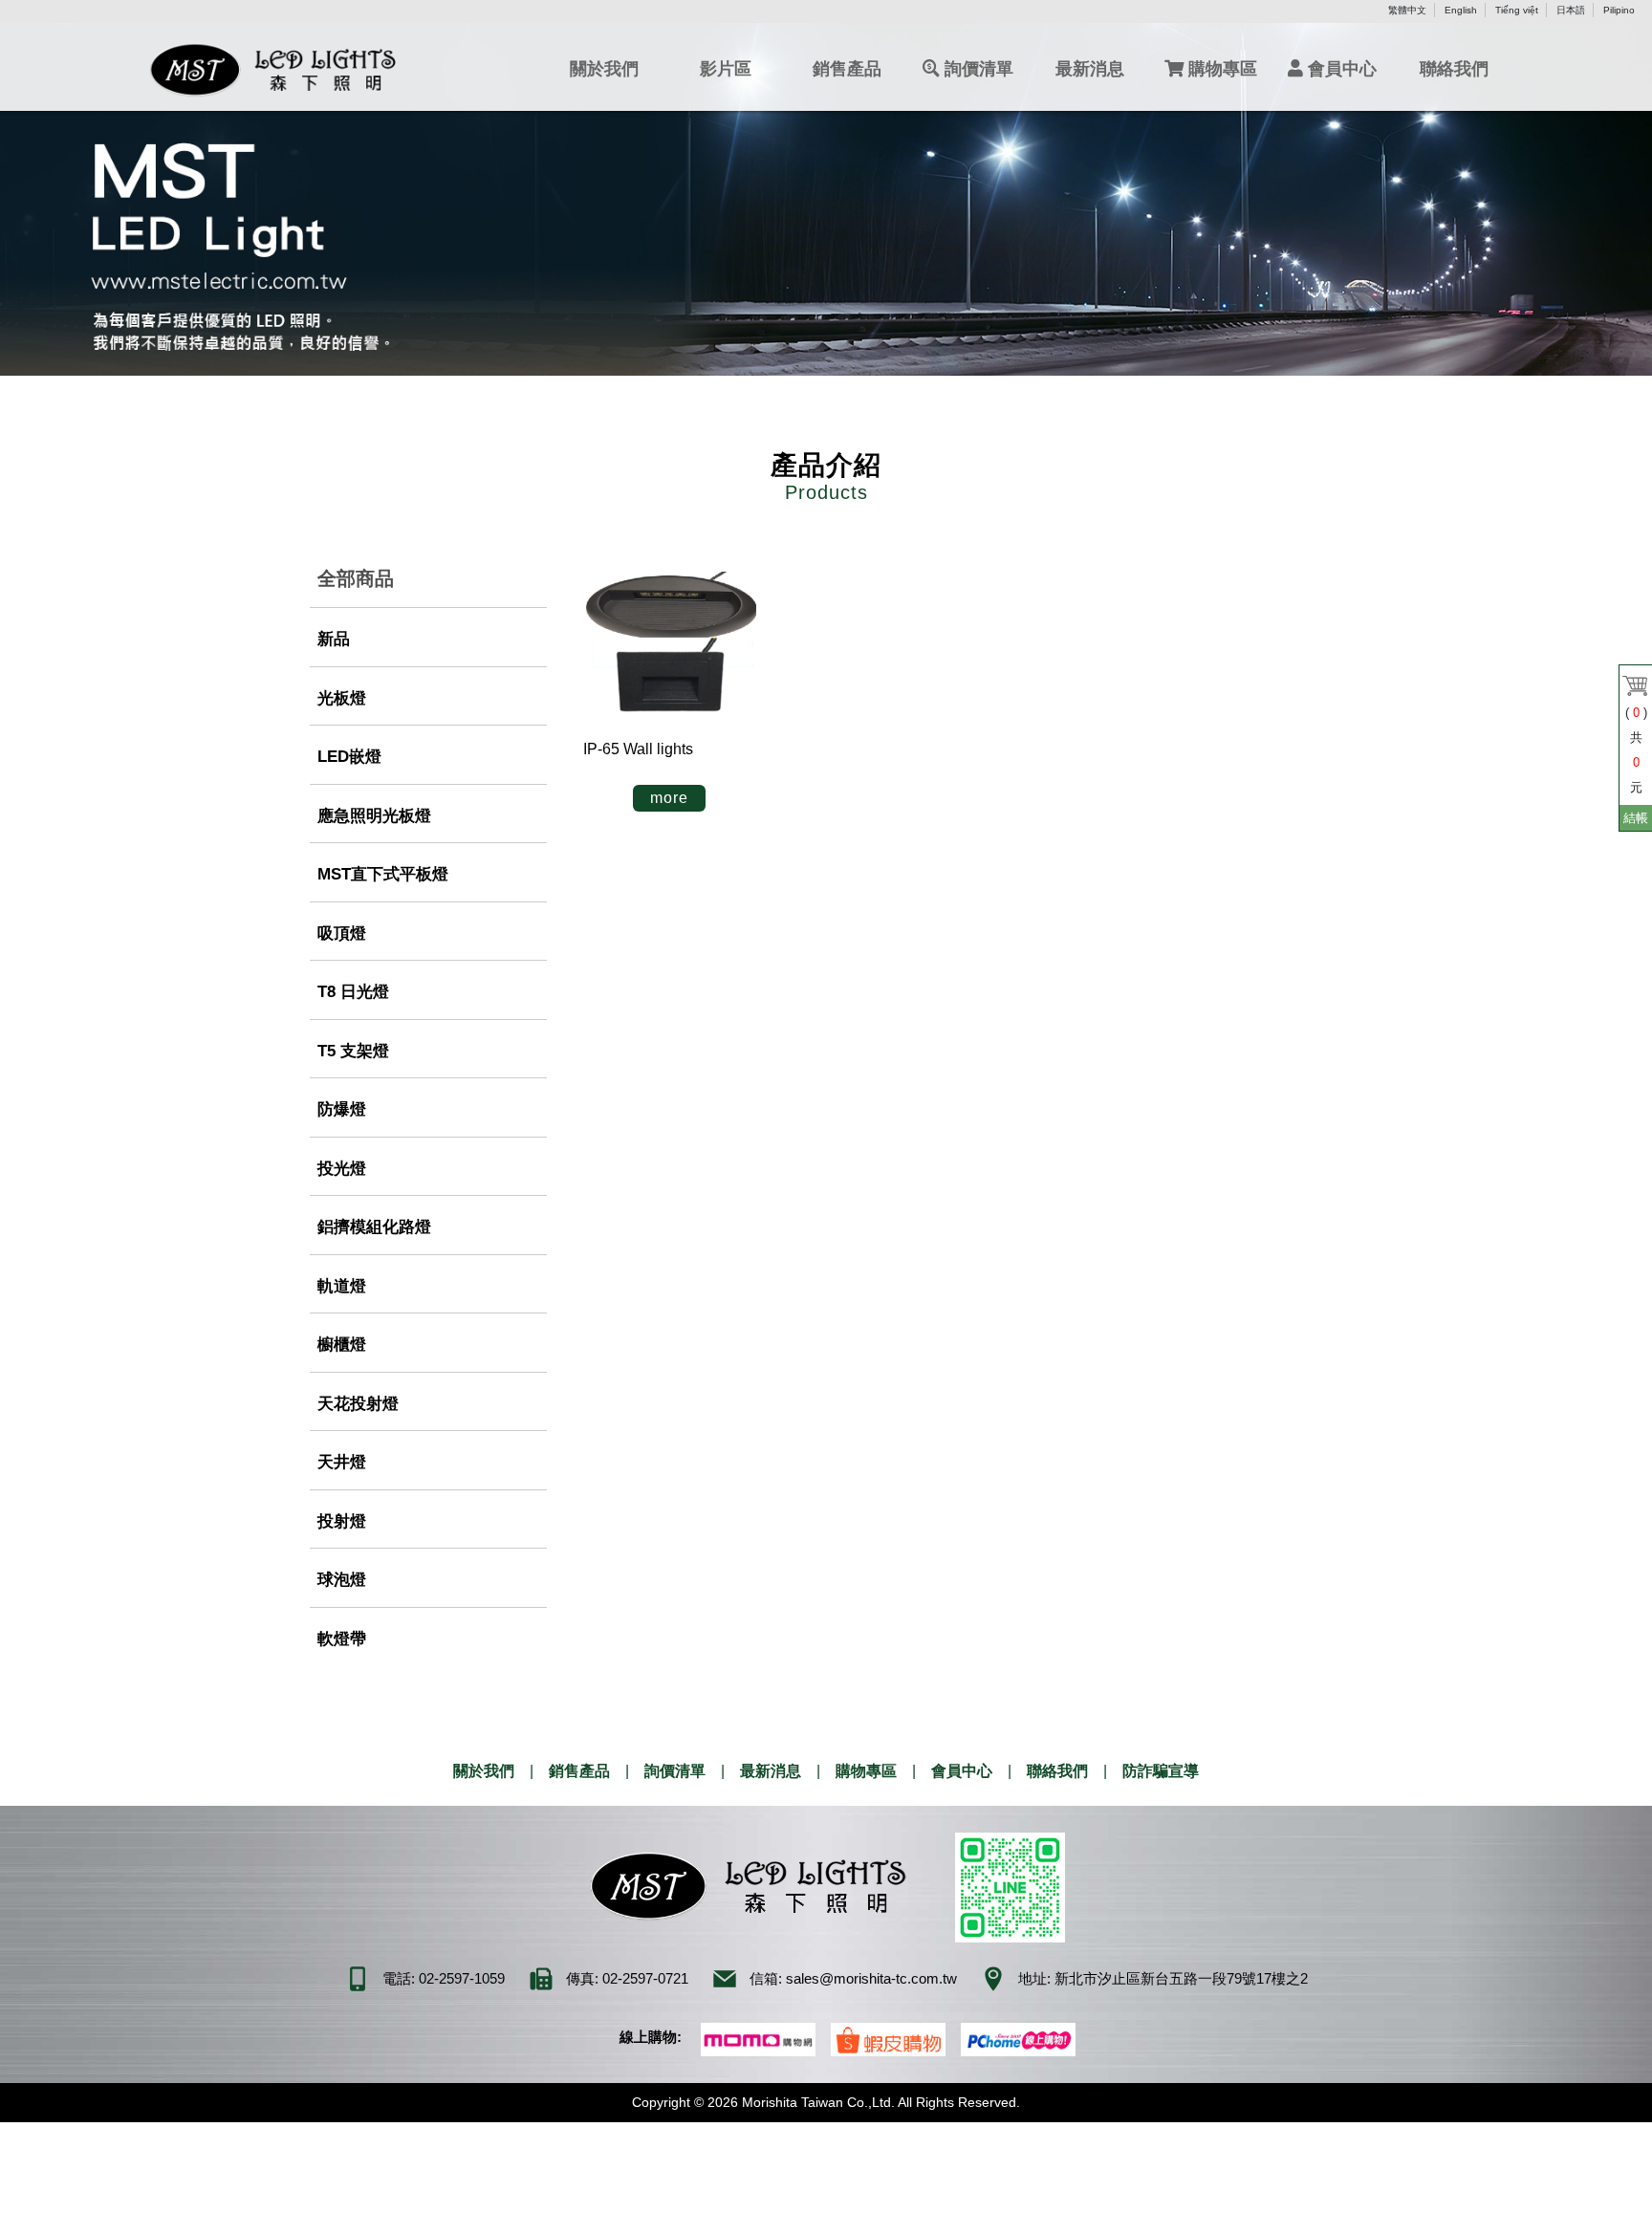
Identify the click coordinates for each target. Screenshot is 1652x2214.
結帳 (1636, 818)
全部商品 (356, 578)
